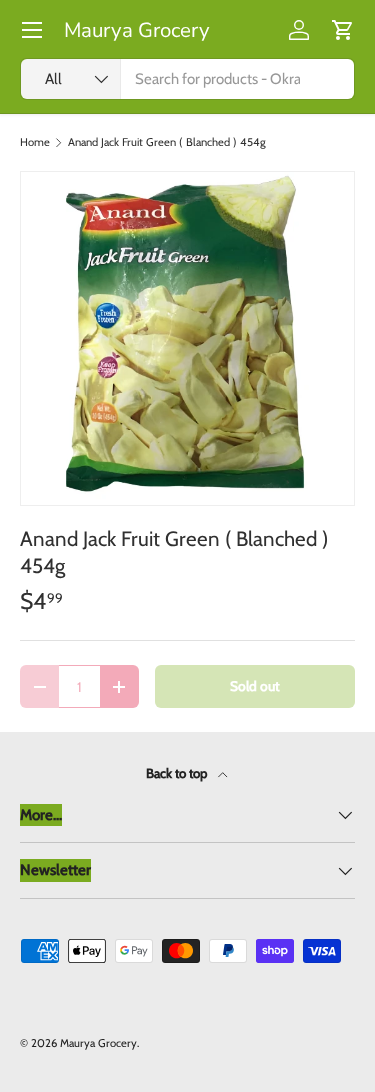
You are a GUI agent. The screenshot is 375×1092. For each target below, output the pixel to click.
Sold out (255, 686)
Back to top (178, 773)
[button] (343, 30)
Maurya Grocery (98, 1043)
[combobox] (187, 79)
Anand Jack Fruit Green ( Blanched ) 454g (167, 142)
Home (35, 142)
